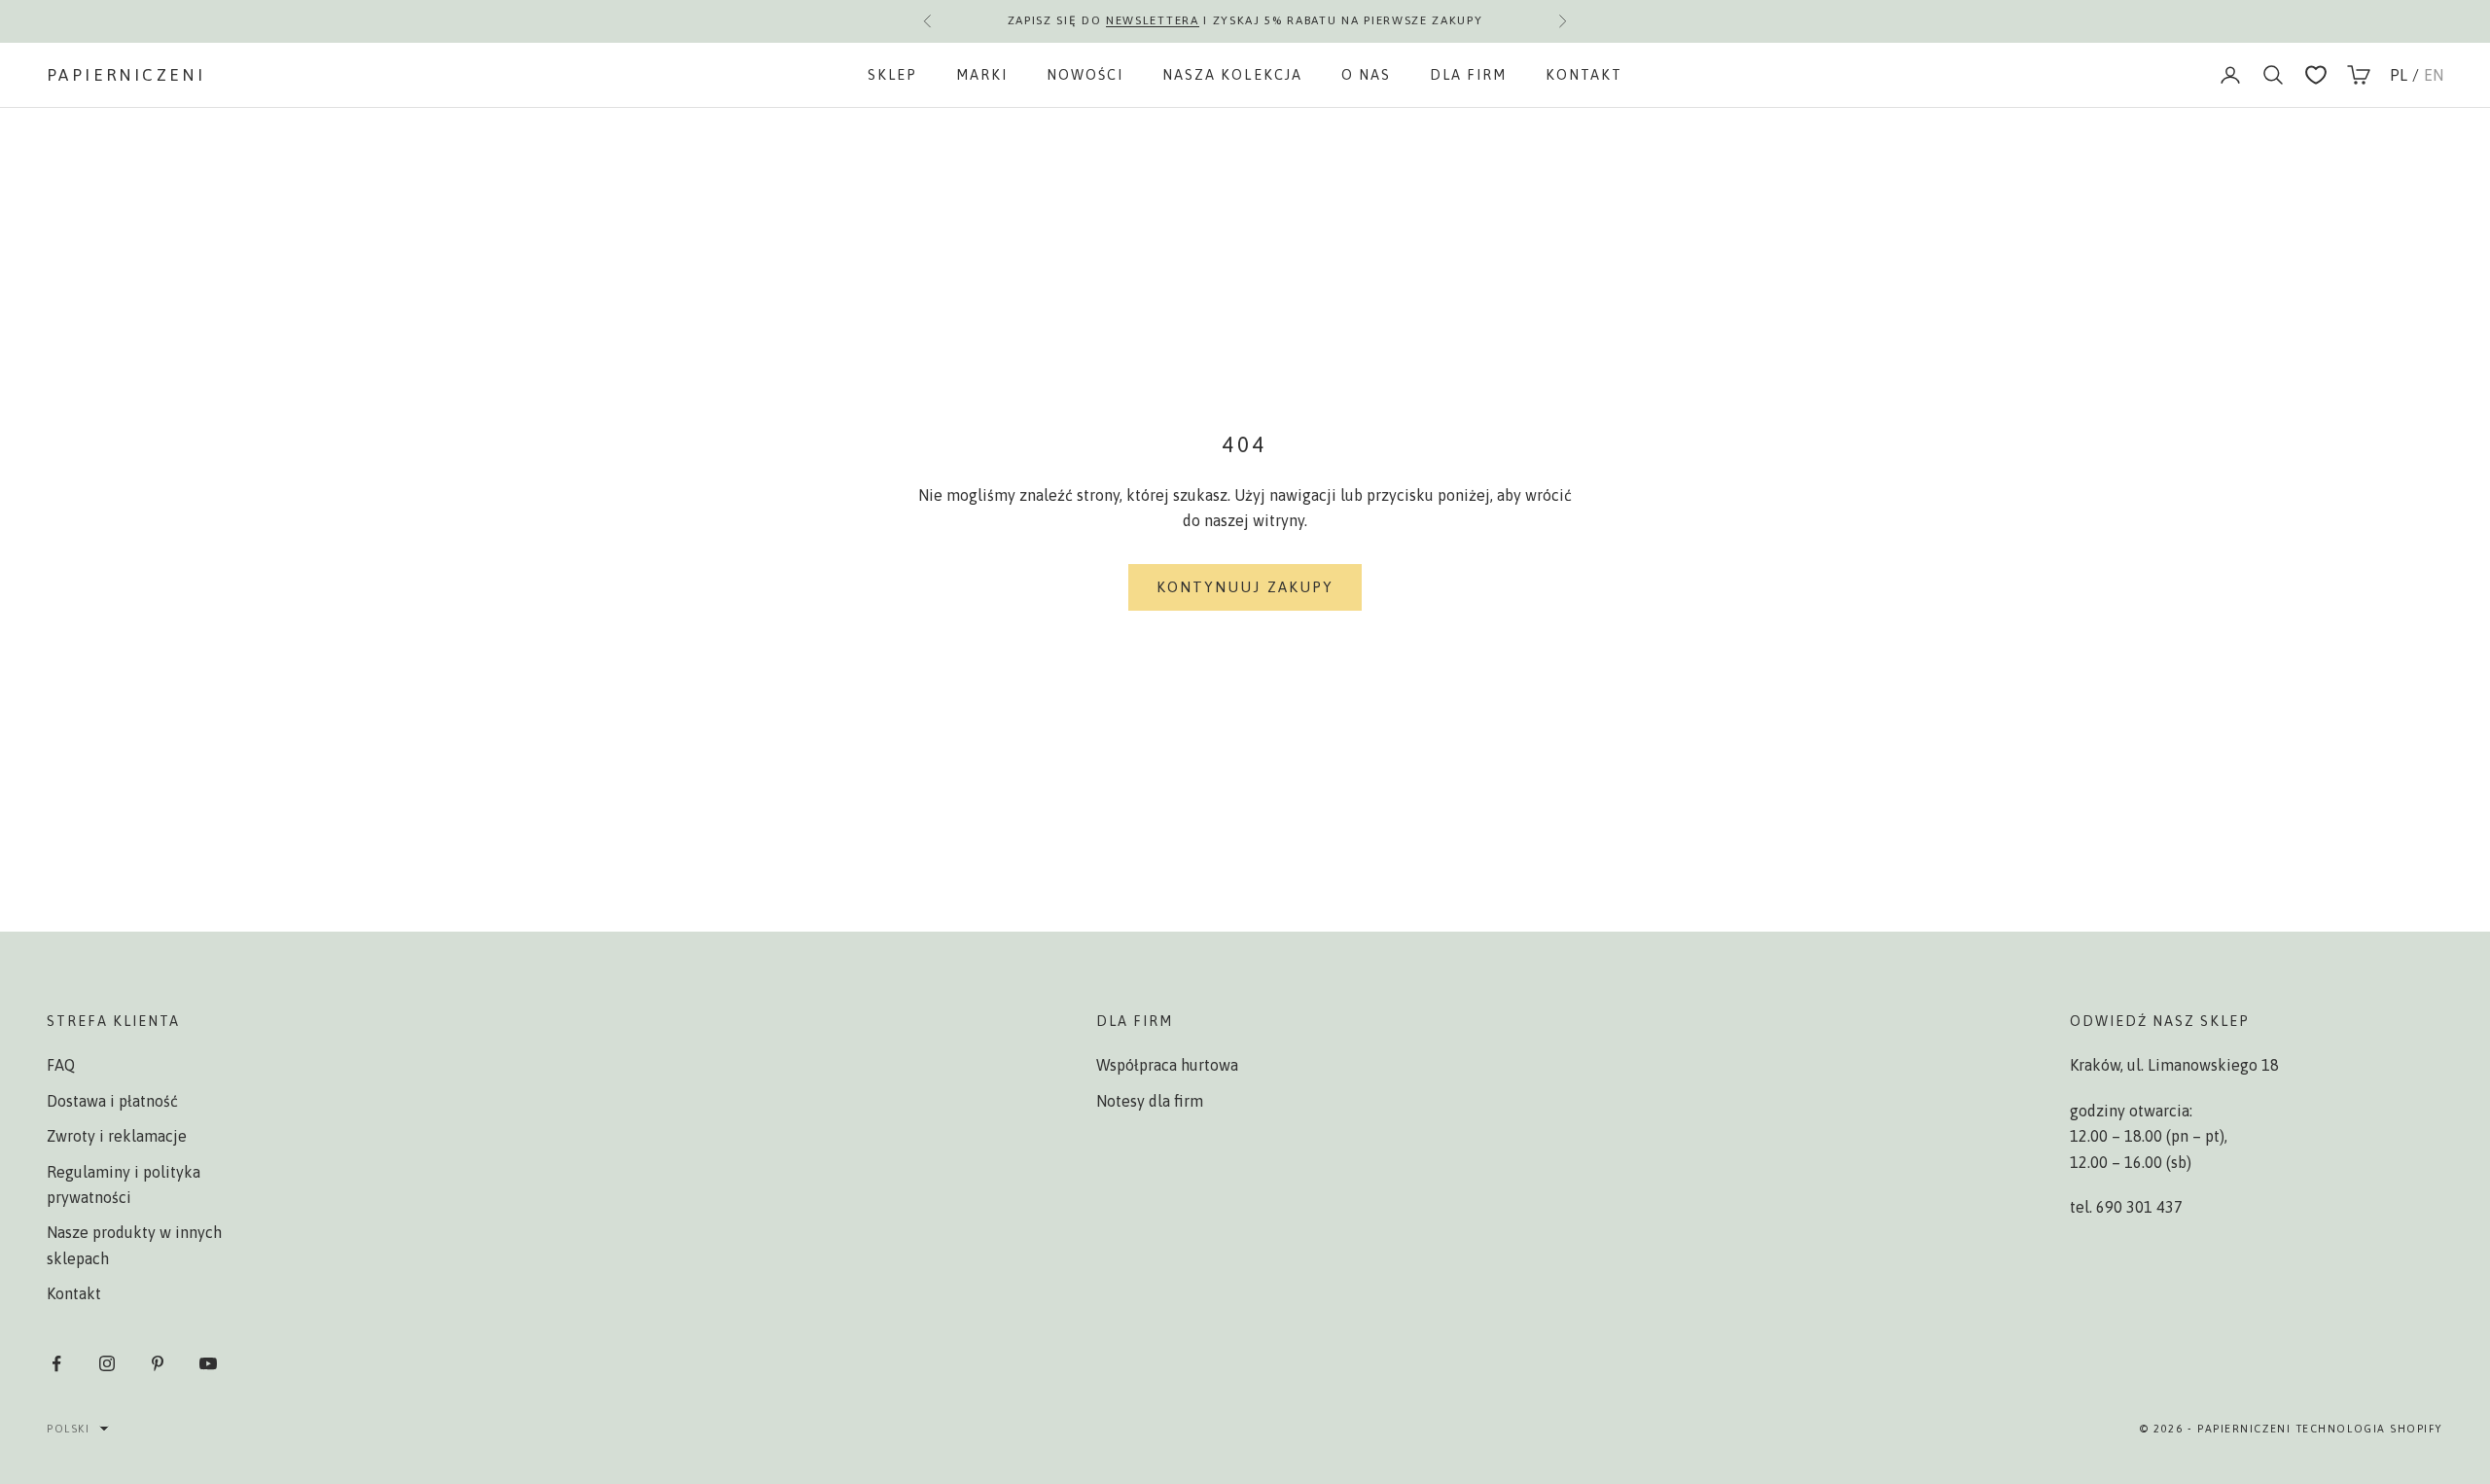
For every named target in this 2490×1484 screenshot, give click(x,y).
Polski (68, 1429)
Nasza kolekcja (1232, 75)
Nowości (1085, 75)
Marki (982, 75)
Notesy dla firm (1150, 1101)
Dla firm (1468, 75)
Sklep (892, 75)
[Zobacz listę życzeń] (2316, 75)
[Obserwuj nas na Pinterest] (158, 1363)
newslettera (1152, 18)
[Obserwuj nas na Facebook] (56, 1363)
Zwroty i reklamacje (117, 1136)
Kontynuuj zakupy (1245, 587)
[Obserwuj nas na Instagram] (107, 1363)
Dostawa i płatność (112, 1101)
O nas (1366, 75)
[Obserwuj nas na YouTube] (208, 1363)
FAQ (61, 1065)
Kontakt (1584, 75)
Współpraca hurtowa (1167, 1065)
